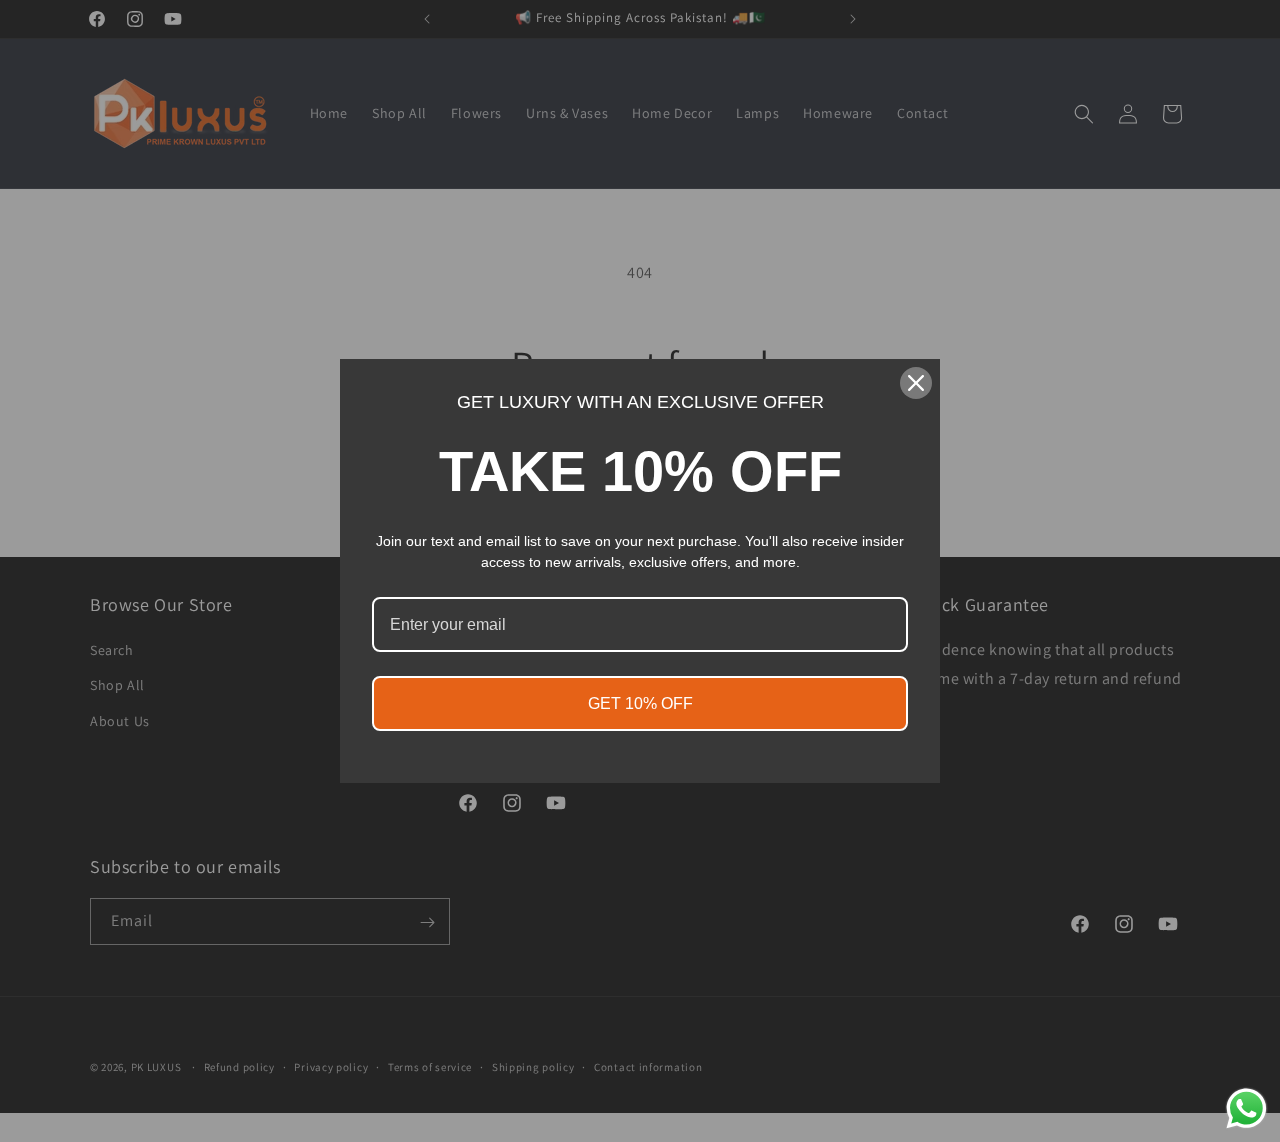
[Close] (916, 383)
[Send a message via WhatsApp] (1246, 1108)
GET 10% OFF (640, 703)
